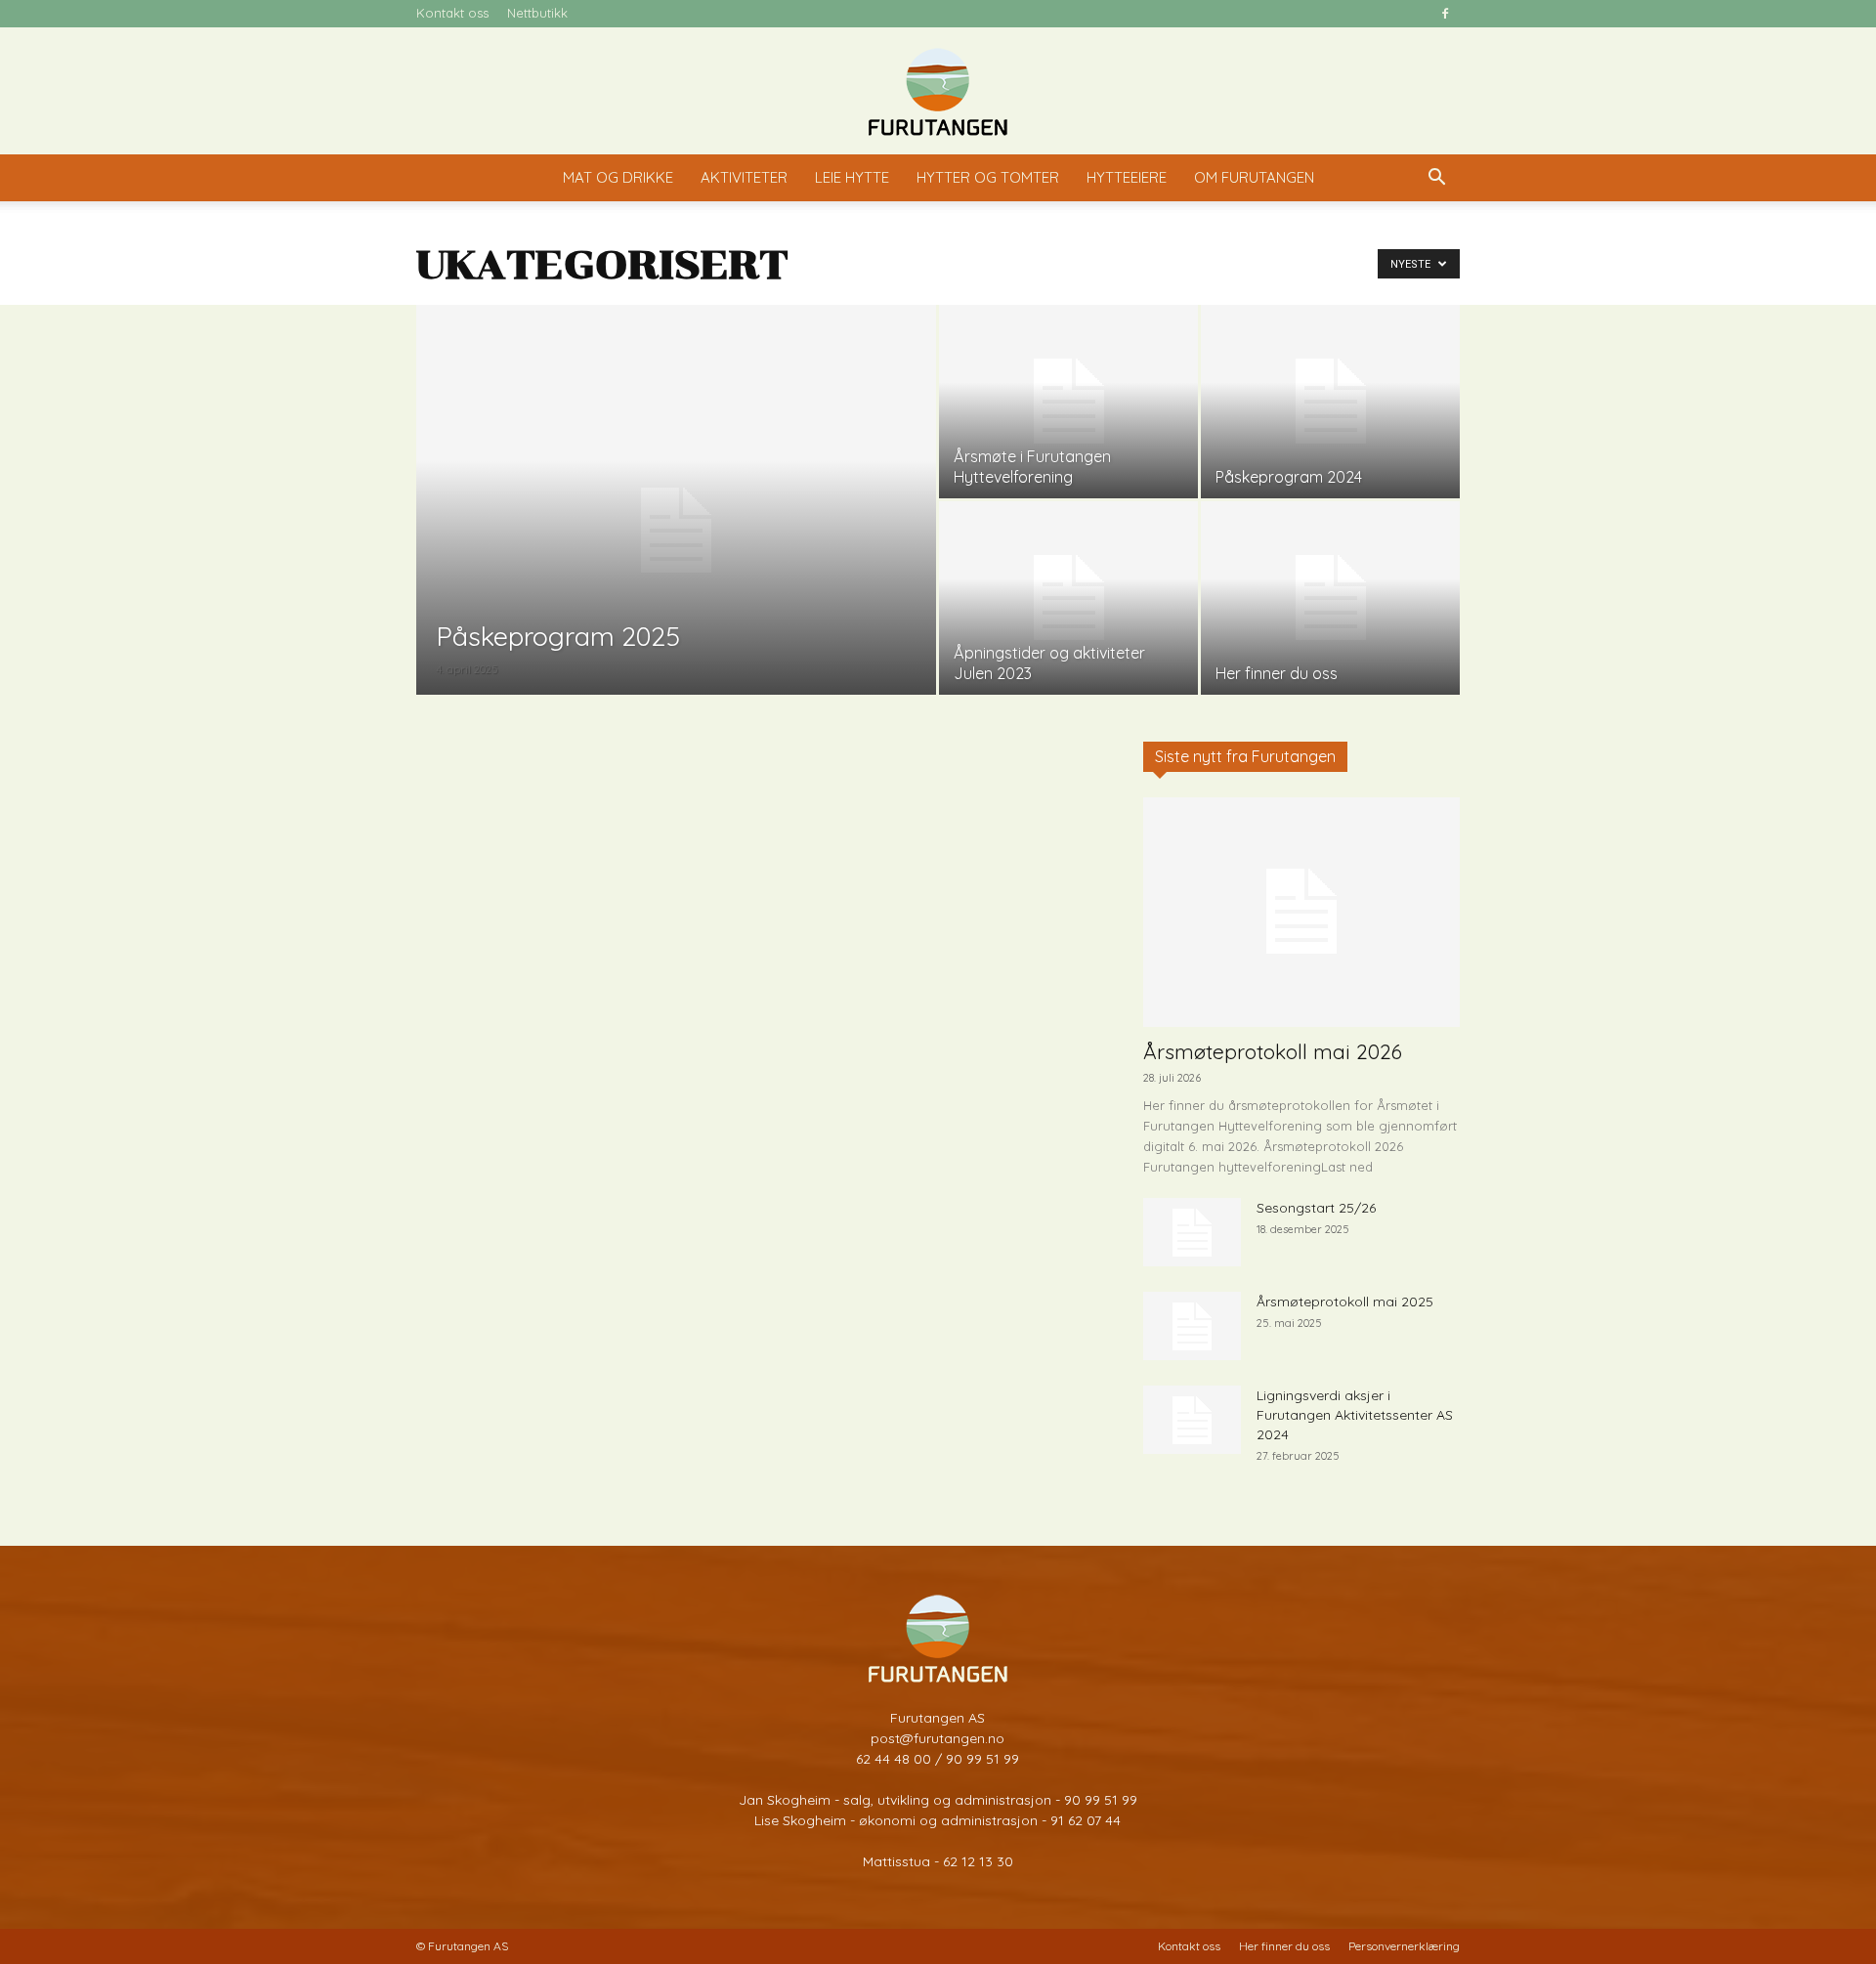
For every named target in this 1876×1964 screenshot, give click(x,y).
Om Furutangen (1254, 177)
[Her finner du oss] (1330, 598)
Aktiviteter (744, 177)
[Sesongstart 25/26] (1192, 1232)
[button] (1436, 179)
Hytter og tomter (988, 177)
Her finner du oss (1284, 1946)
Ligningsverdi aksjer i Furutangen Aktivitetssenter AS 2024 (1355, 1415)
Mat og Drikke (618, 177)
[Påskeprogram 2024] (1330, 402)
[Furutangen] (938, 92)
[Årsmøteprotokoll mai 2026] (1301, 912)
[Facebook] (1445, 14)
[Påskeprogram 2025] (676, 531)
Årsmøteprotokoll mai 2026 (1273, 1051)
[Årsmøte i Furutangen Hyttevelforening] (1068, 402)
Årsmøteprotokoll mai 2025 (1345, 1302)
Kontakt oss (452, 13)
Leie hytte (852, 177)
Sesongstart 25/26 (1316, 1208)
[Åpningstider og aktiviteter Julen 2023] (1068, 598)
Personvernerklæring (1404, 1946)
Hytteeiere (1127, 177)
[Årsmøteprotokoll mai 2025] (1192, 1326)
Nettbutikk (537, 13)
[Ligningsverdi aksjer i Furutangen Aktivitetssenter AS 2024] (1192, 1420)
